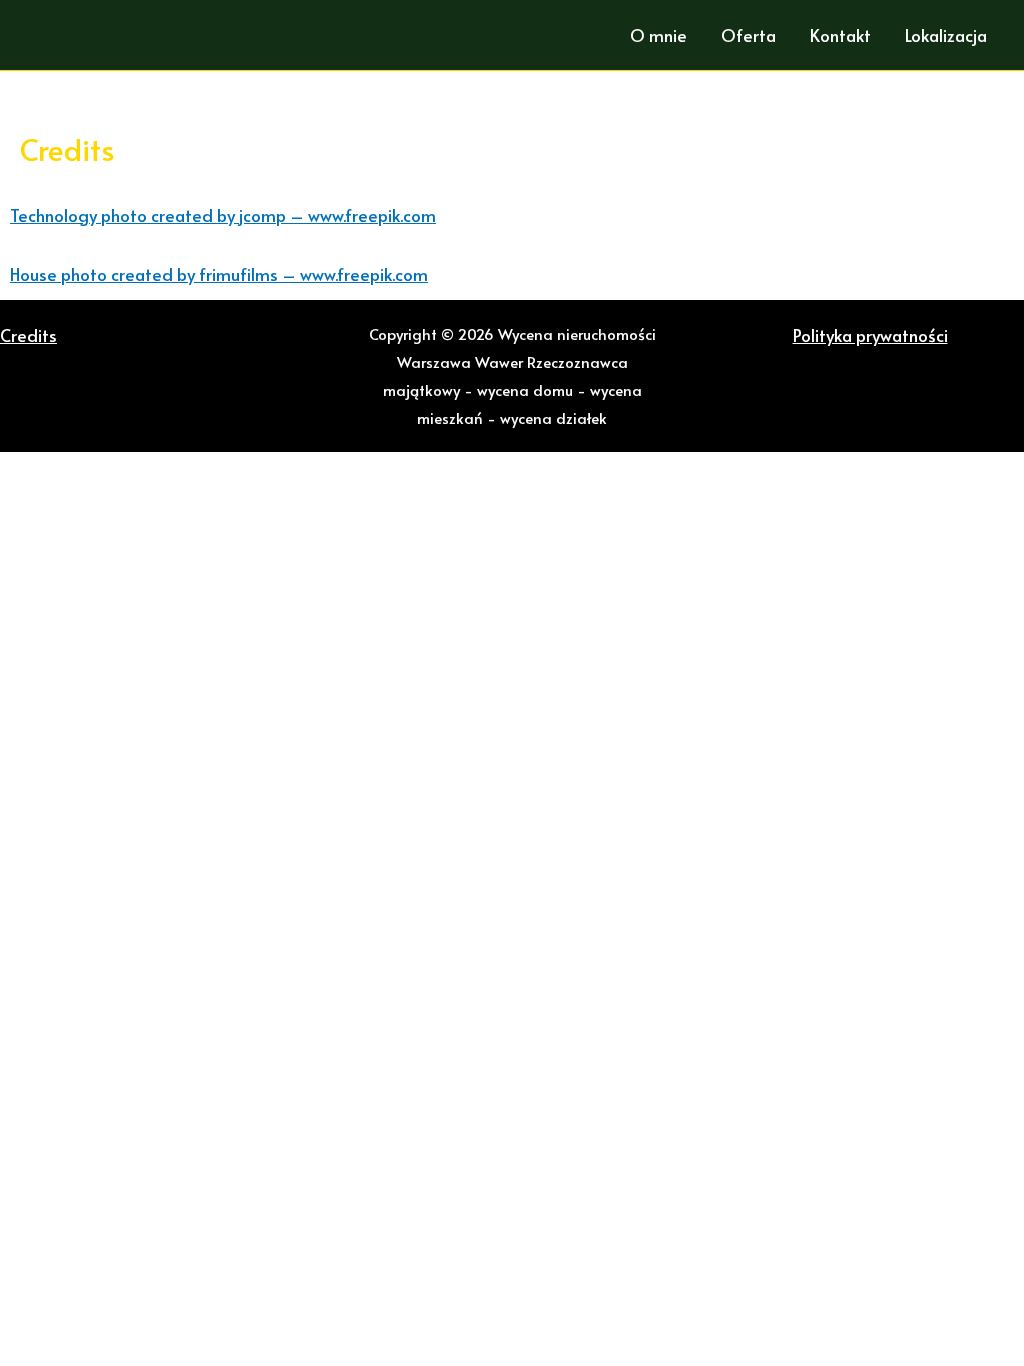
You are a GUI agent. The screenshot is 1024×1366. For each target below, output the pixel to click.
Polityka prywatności (870, 335)
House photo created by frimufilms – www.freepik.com (219, 274)
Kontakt (840, 35)
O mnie (658, 35)
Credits (28, 335)
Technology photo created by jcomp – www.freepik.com (223, 215)
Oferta (748, 35)
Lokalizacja (946, 35)
